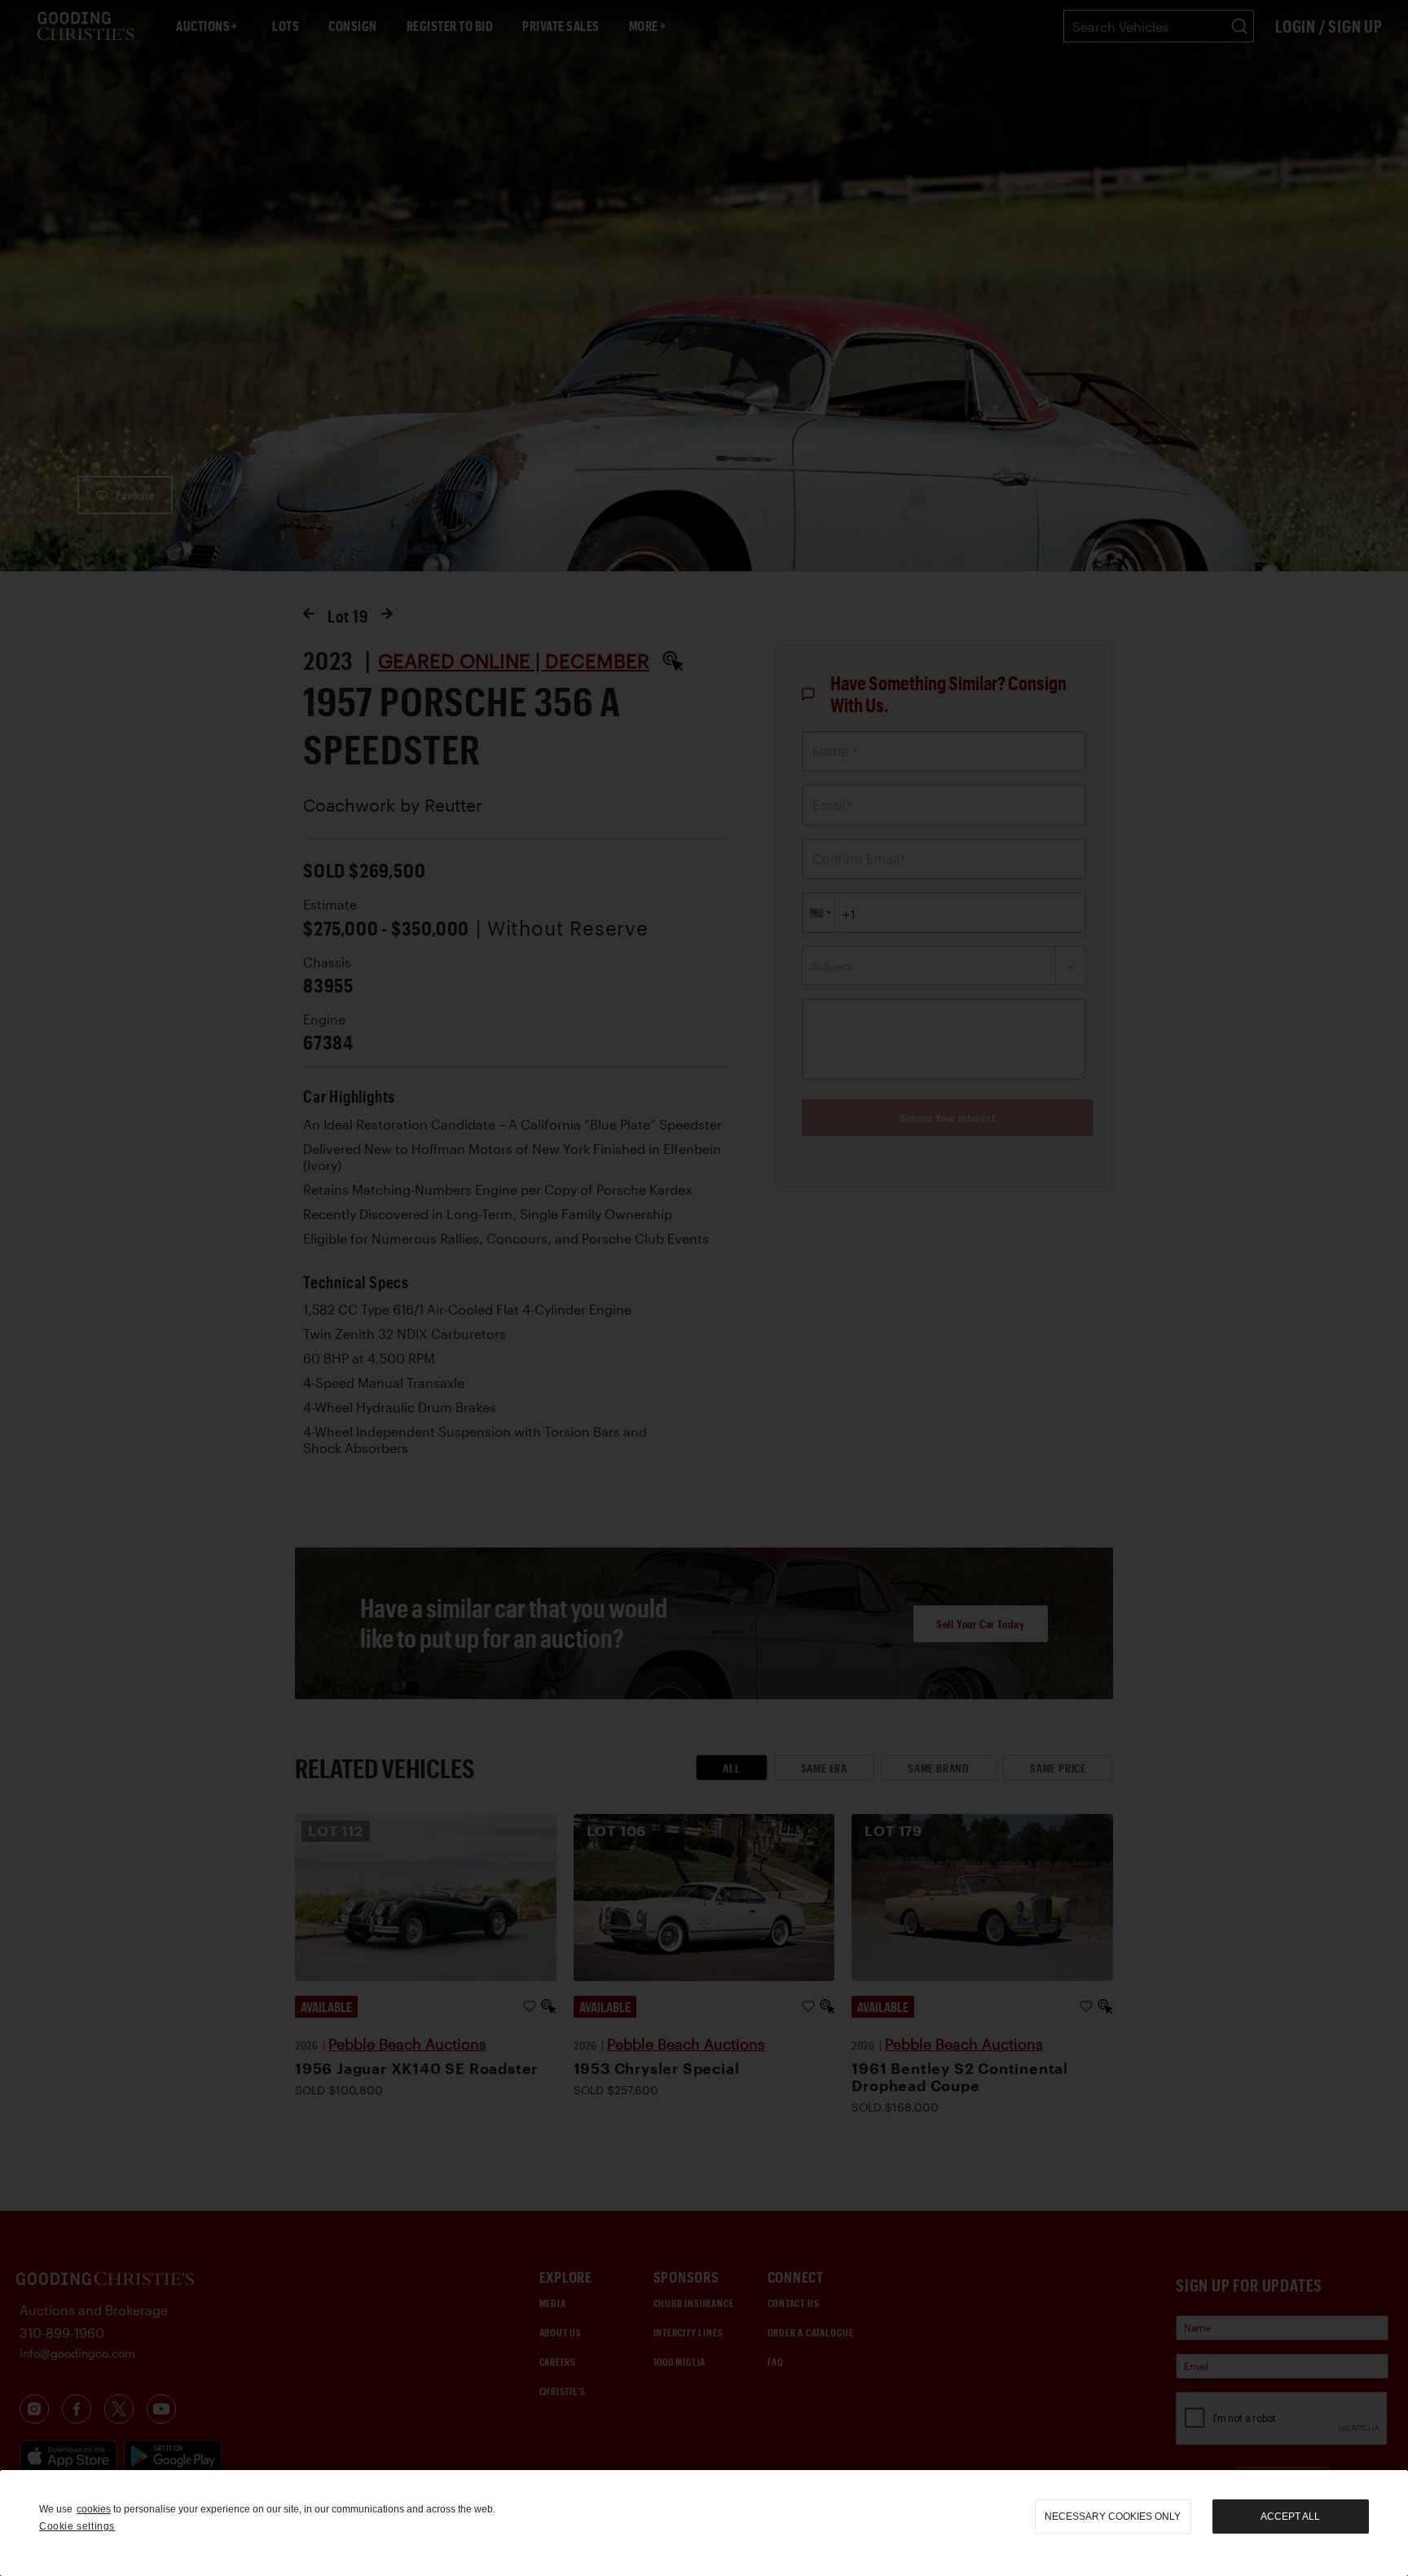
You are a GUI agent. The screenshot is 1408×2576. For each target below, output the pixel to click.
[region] (704, 2523)
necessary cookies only (1113, 2517)
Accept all (1290, 2517)
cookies (94, 2509)
